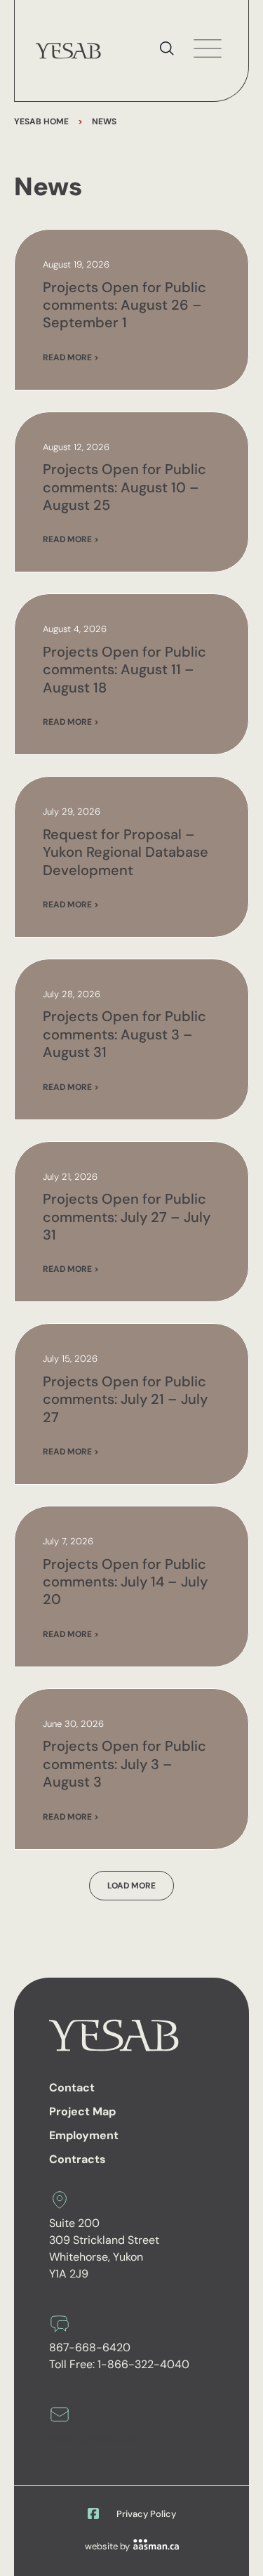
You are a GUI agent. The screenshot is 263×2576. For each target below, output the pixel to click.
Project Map (82, 2111)
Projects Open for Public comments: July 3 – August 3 (124, 1764)
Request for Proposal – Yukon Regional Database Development (126, 852)
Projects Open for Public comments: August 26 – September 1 (124, 305)
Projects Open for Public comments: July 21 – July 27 (125, 1399)
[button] (131, 1886)
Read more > (71, 357)
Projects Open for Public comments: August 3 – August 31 (124, 1034)
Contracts (77, 2159)
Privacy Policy (146, 2514)
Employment (84, 2135)
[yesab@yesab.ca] (60, 2414)
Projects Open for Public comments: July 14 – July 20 (125, 1582)
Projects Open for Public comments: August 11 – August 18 (124, 670)
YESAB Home (41, 121)
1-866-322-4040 (143, 2364)
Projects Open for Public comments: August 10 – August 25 (124, 487)
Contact (72, 2088)
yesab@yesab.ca (93, 2438)
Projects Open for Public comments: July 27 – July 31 (127, 1217)
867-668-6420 (90, 2347)
